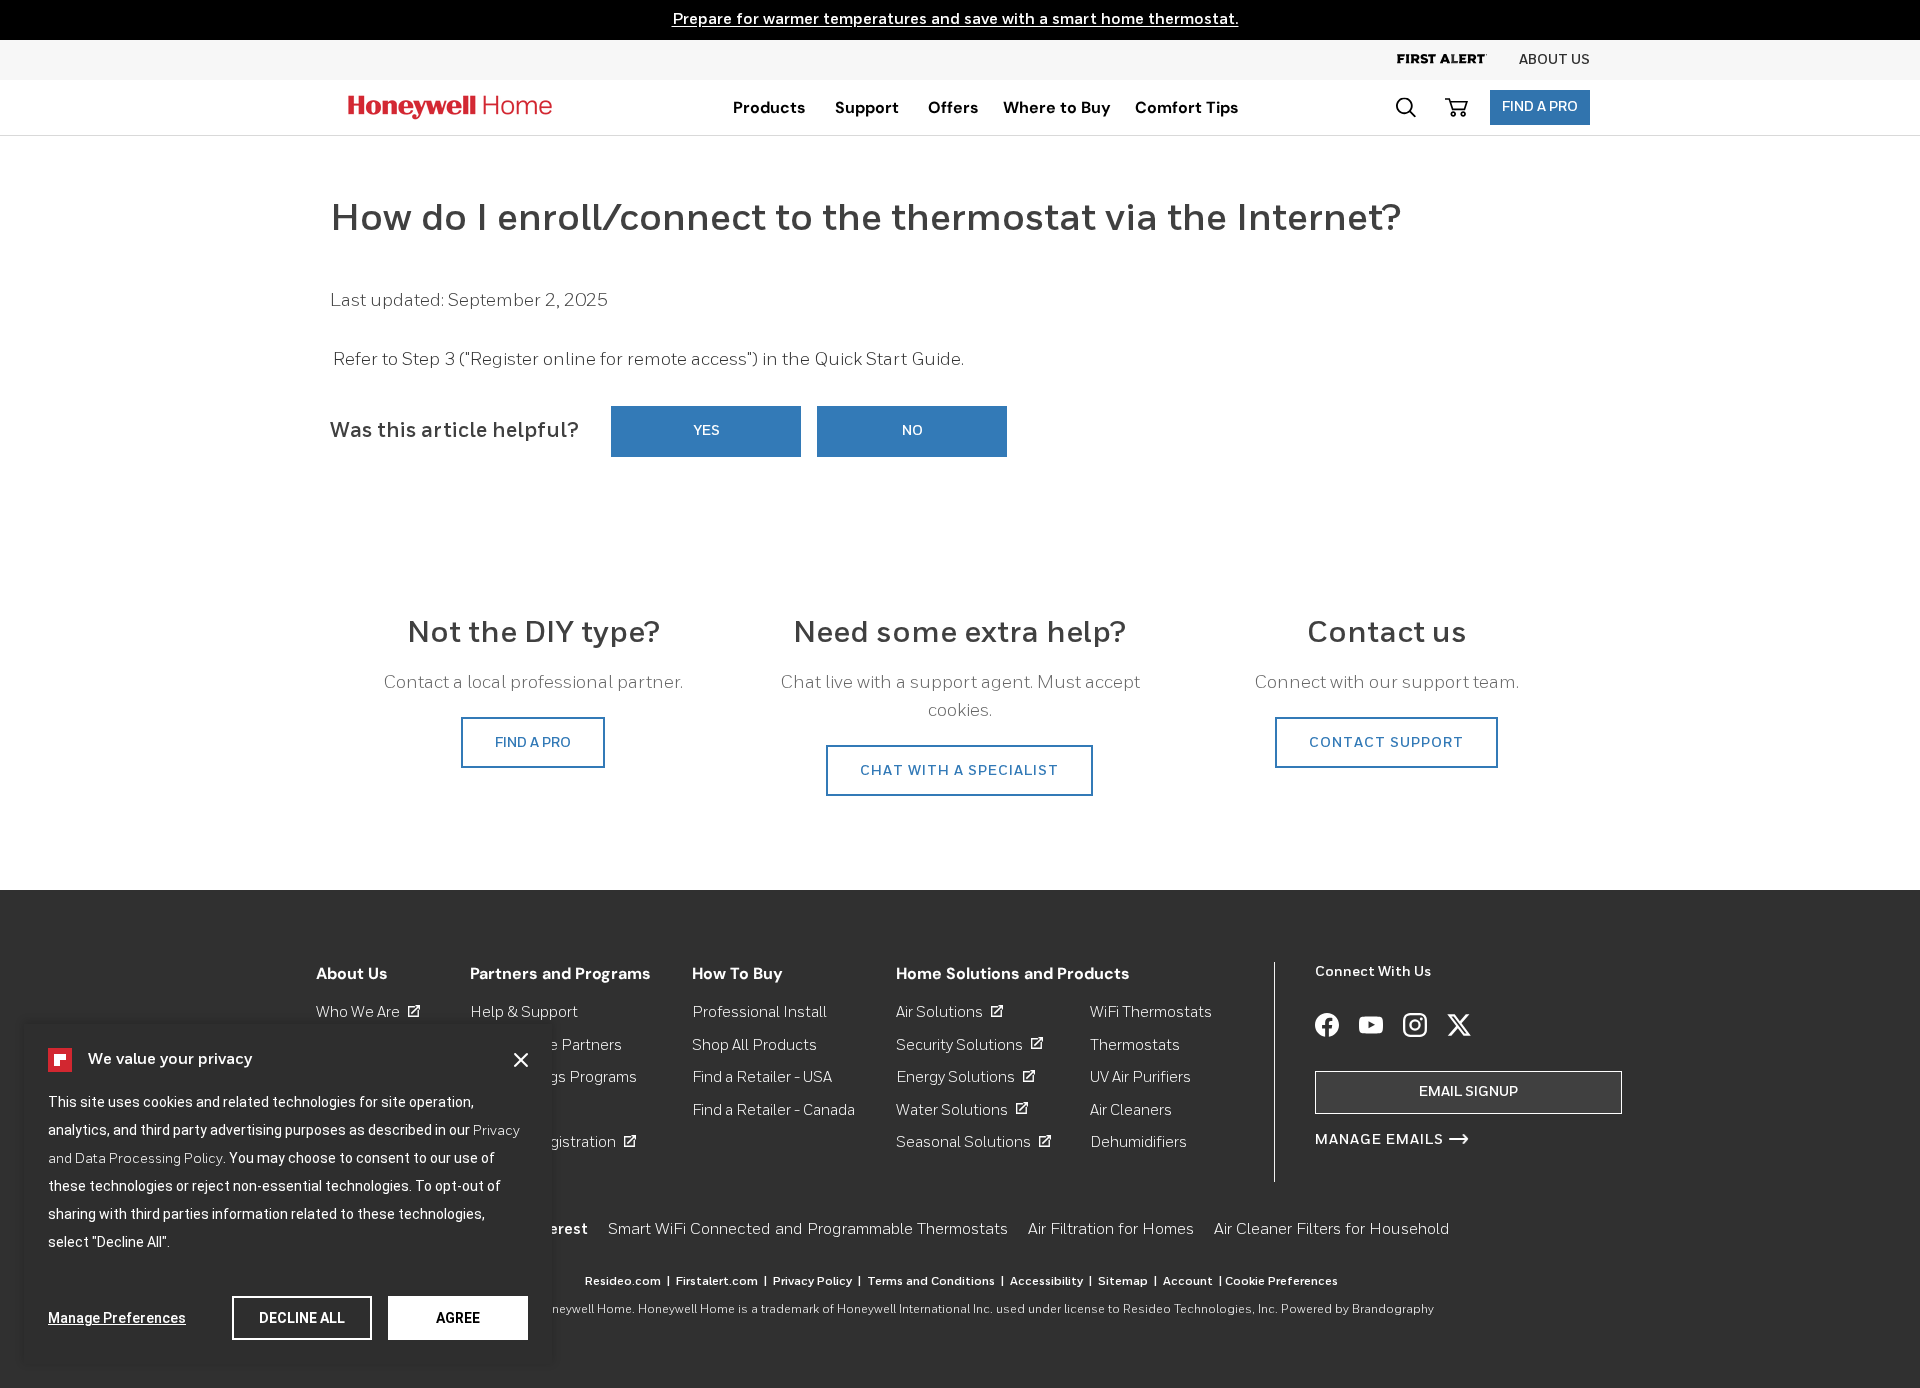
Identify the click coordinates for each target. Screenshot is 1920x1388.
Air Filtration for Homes (1111, 1230)
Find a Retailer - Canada (773, 1109)
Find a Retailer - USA (762, 1077)
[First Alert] (1458, 60)
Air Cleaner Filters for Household (1332, 1230)
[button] (521, 1060)
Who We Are (368, 1012)
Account (1192, 1282)
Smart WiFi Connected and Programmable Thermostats (808, 1230)
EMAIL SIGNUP (1468, 1092)
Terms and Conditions (935, 1282)
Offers (953, 107)
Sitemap (1127, 1282)
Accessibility (1051, 1282)
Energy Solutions (965, 1077)
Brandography (1393, 1310)
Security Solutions (969, 1044)
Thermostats (1135, 1044)
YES (706, 431)
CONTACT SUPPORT (1386, 743)
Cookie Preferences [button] (1281, 1282)
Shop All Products (754, 1044)
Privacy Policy (817, 1282)
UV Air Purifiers (1140, 1077)
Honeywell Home (583, 1310)
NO (912, 431)
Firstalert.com (721, 1282)
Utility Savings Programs (553, 1077)
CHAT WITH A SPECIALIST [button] (959, 771)
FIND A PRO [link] (533, 743)
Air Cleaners (1131, 1109)
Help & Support (524, 1012)
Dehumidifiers (1138, 1142)
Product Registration (553, 1142)
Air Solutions (949, 1012)
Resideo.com (627, 1282)
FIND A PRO (1540, 107)
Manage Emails (1379, 1140)
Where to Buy (1057, 107)
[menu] (769, 107)
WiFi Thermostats (1151, 1012)
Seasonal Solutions (973, 1142)
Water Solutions (962, 1109)
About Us (1554, 60)
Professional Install (759, 1012)
